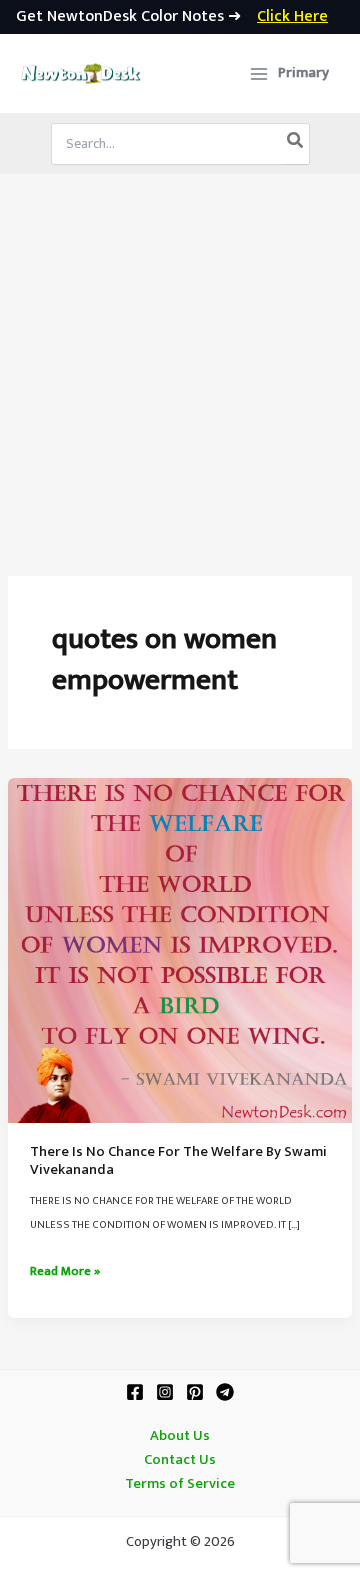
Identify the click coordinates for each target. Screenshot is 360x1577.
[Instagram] (165, 1392)
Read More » (65, 1272)
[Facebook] (135, 1392)
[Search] (296, 144)
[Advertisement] (180, 364)
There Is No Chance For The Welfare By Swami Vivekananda (178, 1161)
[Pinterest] (195, 1392)
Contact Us (180, 1460)
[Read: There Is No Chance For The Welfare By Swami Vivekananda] (180, 950)
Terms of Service (180, 1484)
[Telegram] (225, 1392)
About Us (180, 1436)
